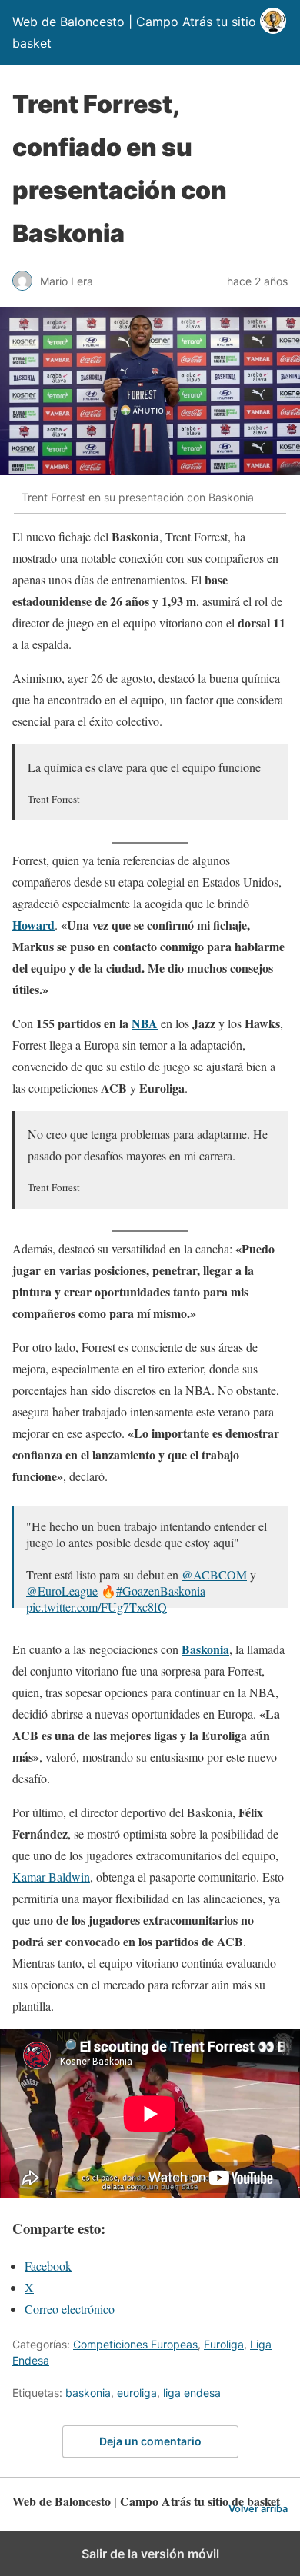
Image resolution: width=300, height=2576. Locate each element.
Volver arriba (258, 2509)
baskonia (88, 2393)
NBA (145, 1023)
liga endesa (192, 2393)
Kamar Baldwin (51, 1877)
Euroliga (224, 2344)
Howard (33, 925)
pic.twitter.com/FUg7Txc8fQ (97, 1607)
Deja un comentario (150, 2441)
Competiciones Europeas (135, 2344)
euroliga (137, 2393)
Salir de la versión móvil (150, 2554)
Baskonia (205, 1649)
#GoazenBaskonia (161, 1591)
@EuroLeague (62, 1591)
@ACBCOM (214, 1574)
